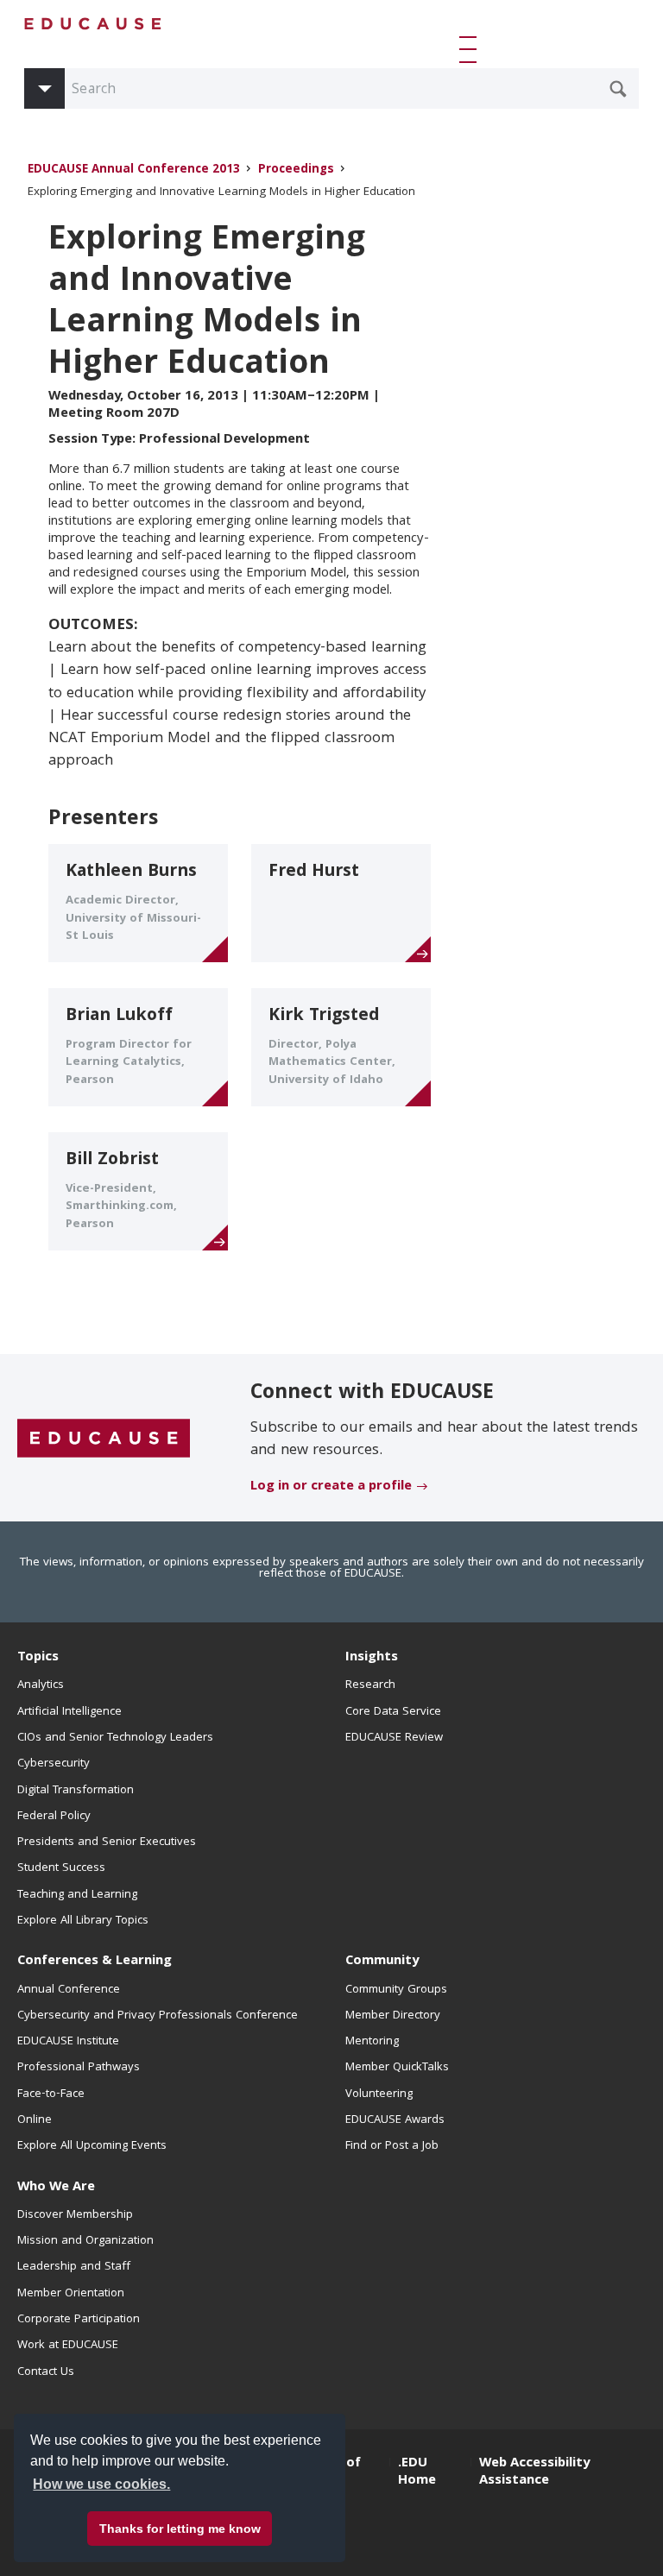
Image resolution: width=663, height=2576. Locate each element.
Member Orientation (71, 2294)
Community (382, 1962)
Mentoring (372, 2042)
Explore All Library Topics (83, 1921)
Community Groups (396, 1990)
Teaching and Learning (77, 1895)
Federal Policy (54, 1817)
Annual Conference (69, 1990)
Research (370, 1685)
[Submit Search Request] (618, 89)
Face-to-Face (51, 2094)
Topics (38, 1658)
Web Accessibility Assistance (534, 2472)
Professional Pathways (79, 2068)
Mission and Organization (85, 2241)
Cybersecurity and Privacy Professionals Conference (158, 2016)
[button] (471, 49)
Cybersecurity (54, 1764)
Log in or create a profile (331, 1487)
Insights (372, 1658)
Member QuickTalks (397, 2068)
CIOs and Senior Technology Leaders (115, 1738)
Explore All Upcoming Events (92, 2146)
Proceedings (296, 170)
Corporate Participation (79, 2320)
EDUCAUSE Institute (68, 2042)
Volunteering (379, 2094)
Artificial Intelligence (69, 1712)
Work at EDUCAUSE (68, 2346)
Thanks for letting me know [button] (180, 2529)
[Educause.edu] (104, 1439)
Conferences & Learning (95, 1962)
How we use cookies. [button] (101, 2484)
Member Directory (393, 2016)
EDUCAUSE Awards (395, 2120)
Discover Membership (75, 2215)
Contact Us (46, 2372)
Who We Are (56, 2188)
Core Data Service (393, 1712)
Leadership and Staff (74, 2267)
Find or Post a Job (392, 2146)
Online (35, 2120)
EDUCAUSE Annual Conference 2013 (134, 170)
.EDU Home (417, 2472)
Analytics (41, 1685)
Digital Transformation (76, 1791)
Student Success (61, 1868)
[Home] (93, 24)
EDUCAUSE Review (394, 1738)
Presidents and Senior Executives (107, 1842)
